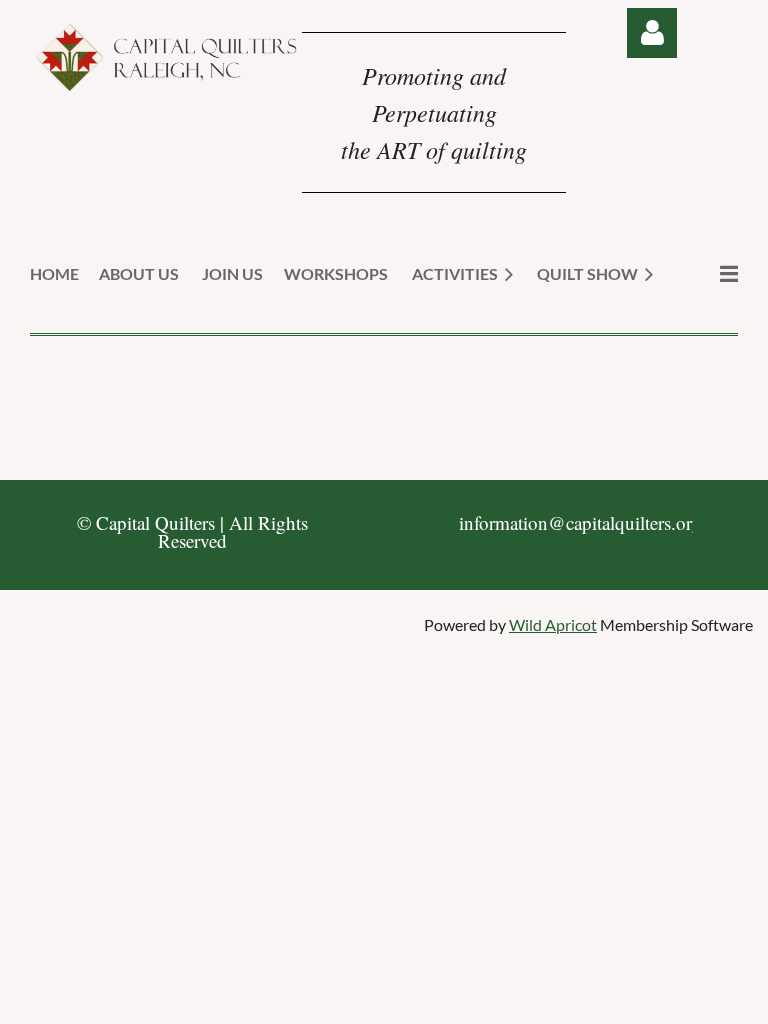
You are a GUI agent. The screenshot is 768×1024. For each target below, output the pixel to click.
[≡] (708, 273)
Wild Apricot (553, 624)
